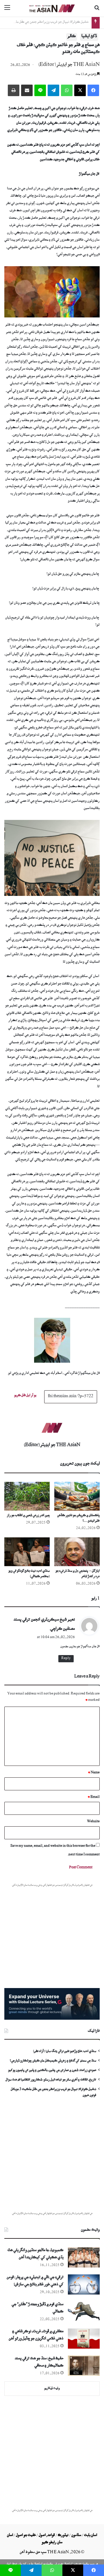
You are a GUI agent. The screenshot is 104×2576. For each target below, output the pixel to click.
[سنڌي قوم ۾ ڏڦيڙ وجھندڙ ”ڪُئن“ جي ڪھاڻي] (84, 2312)
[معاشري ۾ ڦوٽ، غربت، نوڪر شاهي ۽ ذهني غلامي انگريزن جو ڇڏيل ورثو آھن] (84, 2339)
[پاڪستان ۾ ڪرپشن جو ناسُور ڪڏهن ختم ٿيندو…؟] (77, 1496)
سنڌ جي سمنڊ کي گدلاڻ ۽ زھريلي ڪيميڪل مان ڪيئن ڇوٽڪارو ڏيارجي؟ (53, 2061)
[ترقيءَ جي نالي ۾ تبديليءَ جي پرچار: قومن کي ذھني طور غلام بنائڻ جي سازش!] (84, 2284)
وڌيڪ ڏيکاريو (52, 2389)
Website (93, 1822)
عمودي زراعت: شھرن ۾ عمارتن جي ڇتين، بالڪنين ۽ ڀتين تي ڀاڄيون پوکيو (52, 2071)
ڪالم (72, 37)
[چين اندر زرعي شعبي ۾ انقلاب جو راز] (27, 1496)
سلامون (76, 2536)
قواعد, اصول (47, 2536)
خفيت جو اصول (26, 2536)
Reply (66, 1659)
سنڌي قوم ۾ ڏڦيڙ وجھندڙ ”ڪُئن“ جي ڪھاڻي (38, 2309)
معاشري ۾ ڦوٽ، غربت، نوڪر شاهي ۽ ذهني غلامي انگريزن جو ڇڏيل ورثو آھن (36, 2336)
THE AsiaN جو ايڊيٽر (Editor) (69, 65)
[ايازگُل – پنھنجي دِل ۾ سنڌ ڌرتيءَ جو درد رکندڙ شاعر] (77, 1552)
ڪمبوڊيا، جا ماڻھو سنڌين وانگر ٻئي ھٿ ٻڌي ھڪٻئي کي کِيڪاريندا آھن (36, 2255)
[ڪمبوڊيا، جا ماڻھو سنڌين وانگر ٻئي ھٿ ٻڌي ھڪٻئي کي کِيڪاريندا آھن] (84, 2257)
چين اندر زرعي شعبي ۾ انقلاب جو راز (28, 1516)
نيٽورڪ (63, 2536)
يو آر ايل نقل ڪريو (25, 1396)
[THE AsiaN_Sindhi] (52, 8)
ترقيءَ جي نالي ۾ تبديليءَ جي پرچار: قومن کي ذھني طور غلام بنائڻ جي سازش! (35, 2282)
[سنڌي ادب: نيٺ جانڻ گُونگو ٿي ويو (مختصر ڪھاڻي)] (27, 1552)
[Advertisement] (52, 2159)
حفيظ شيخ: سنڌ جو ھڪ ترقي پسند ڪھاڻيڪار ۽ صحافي (39, 2363)
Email (94, 1797)
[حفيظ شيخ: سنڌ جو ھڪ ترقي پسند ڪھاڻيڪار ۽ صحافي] (84, 2366)
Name (94, 1773)
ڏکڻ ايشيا (89, 37)
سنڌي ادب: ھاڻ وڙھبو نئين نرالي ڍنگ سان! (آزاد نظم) (55, 23)
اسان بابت (91, 2536)
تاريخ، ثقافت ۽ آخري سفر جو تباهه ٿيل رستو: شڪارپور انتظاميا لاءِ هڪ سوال (51, 2080)
